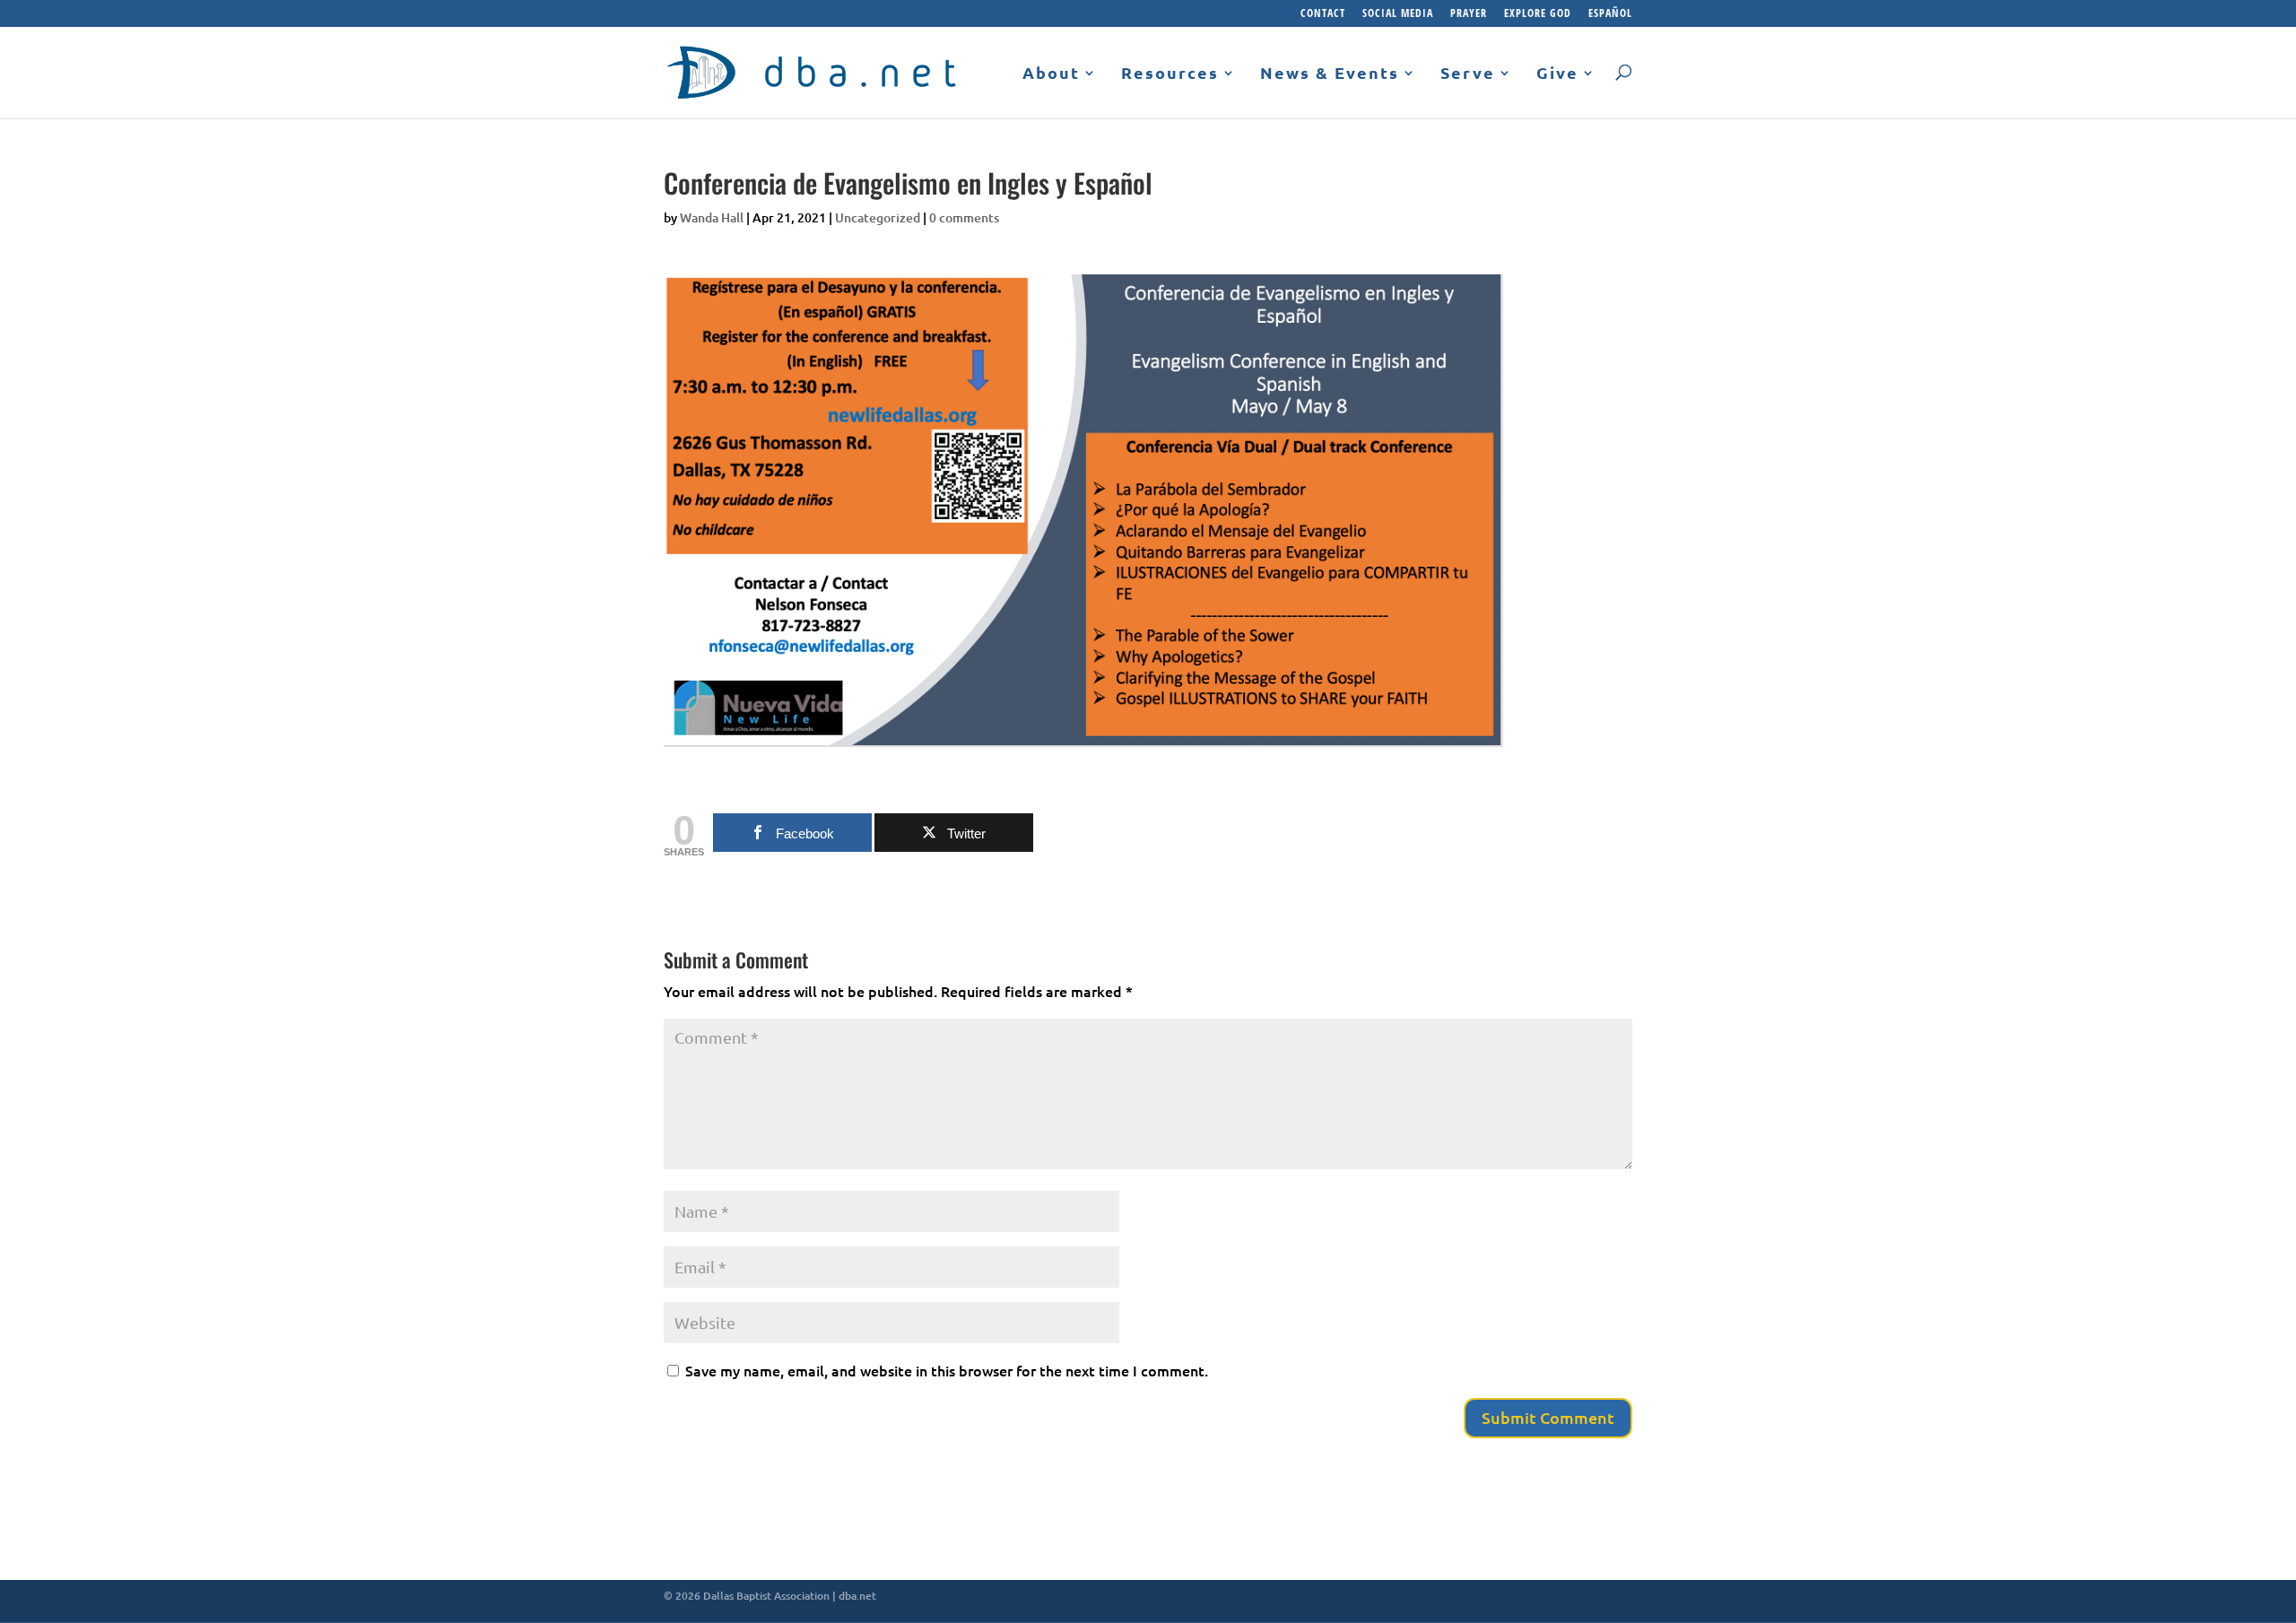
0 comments (964, 217)
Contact (1323, 14)
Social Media (1398, 14)
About (1051, 74)
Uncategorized (878, 217)
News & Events (1330, 74)
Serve (1468, 74)
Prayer (1469, 14)
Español (1610, 14)
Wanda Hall (712, 217)
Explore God (1538, 14)
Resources (1170, 74)
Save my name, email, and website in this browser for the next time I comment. (947, 1370)
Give (1557, 74)
